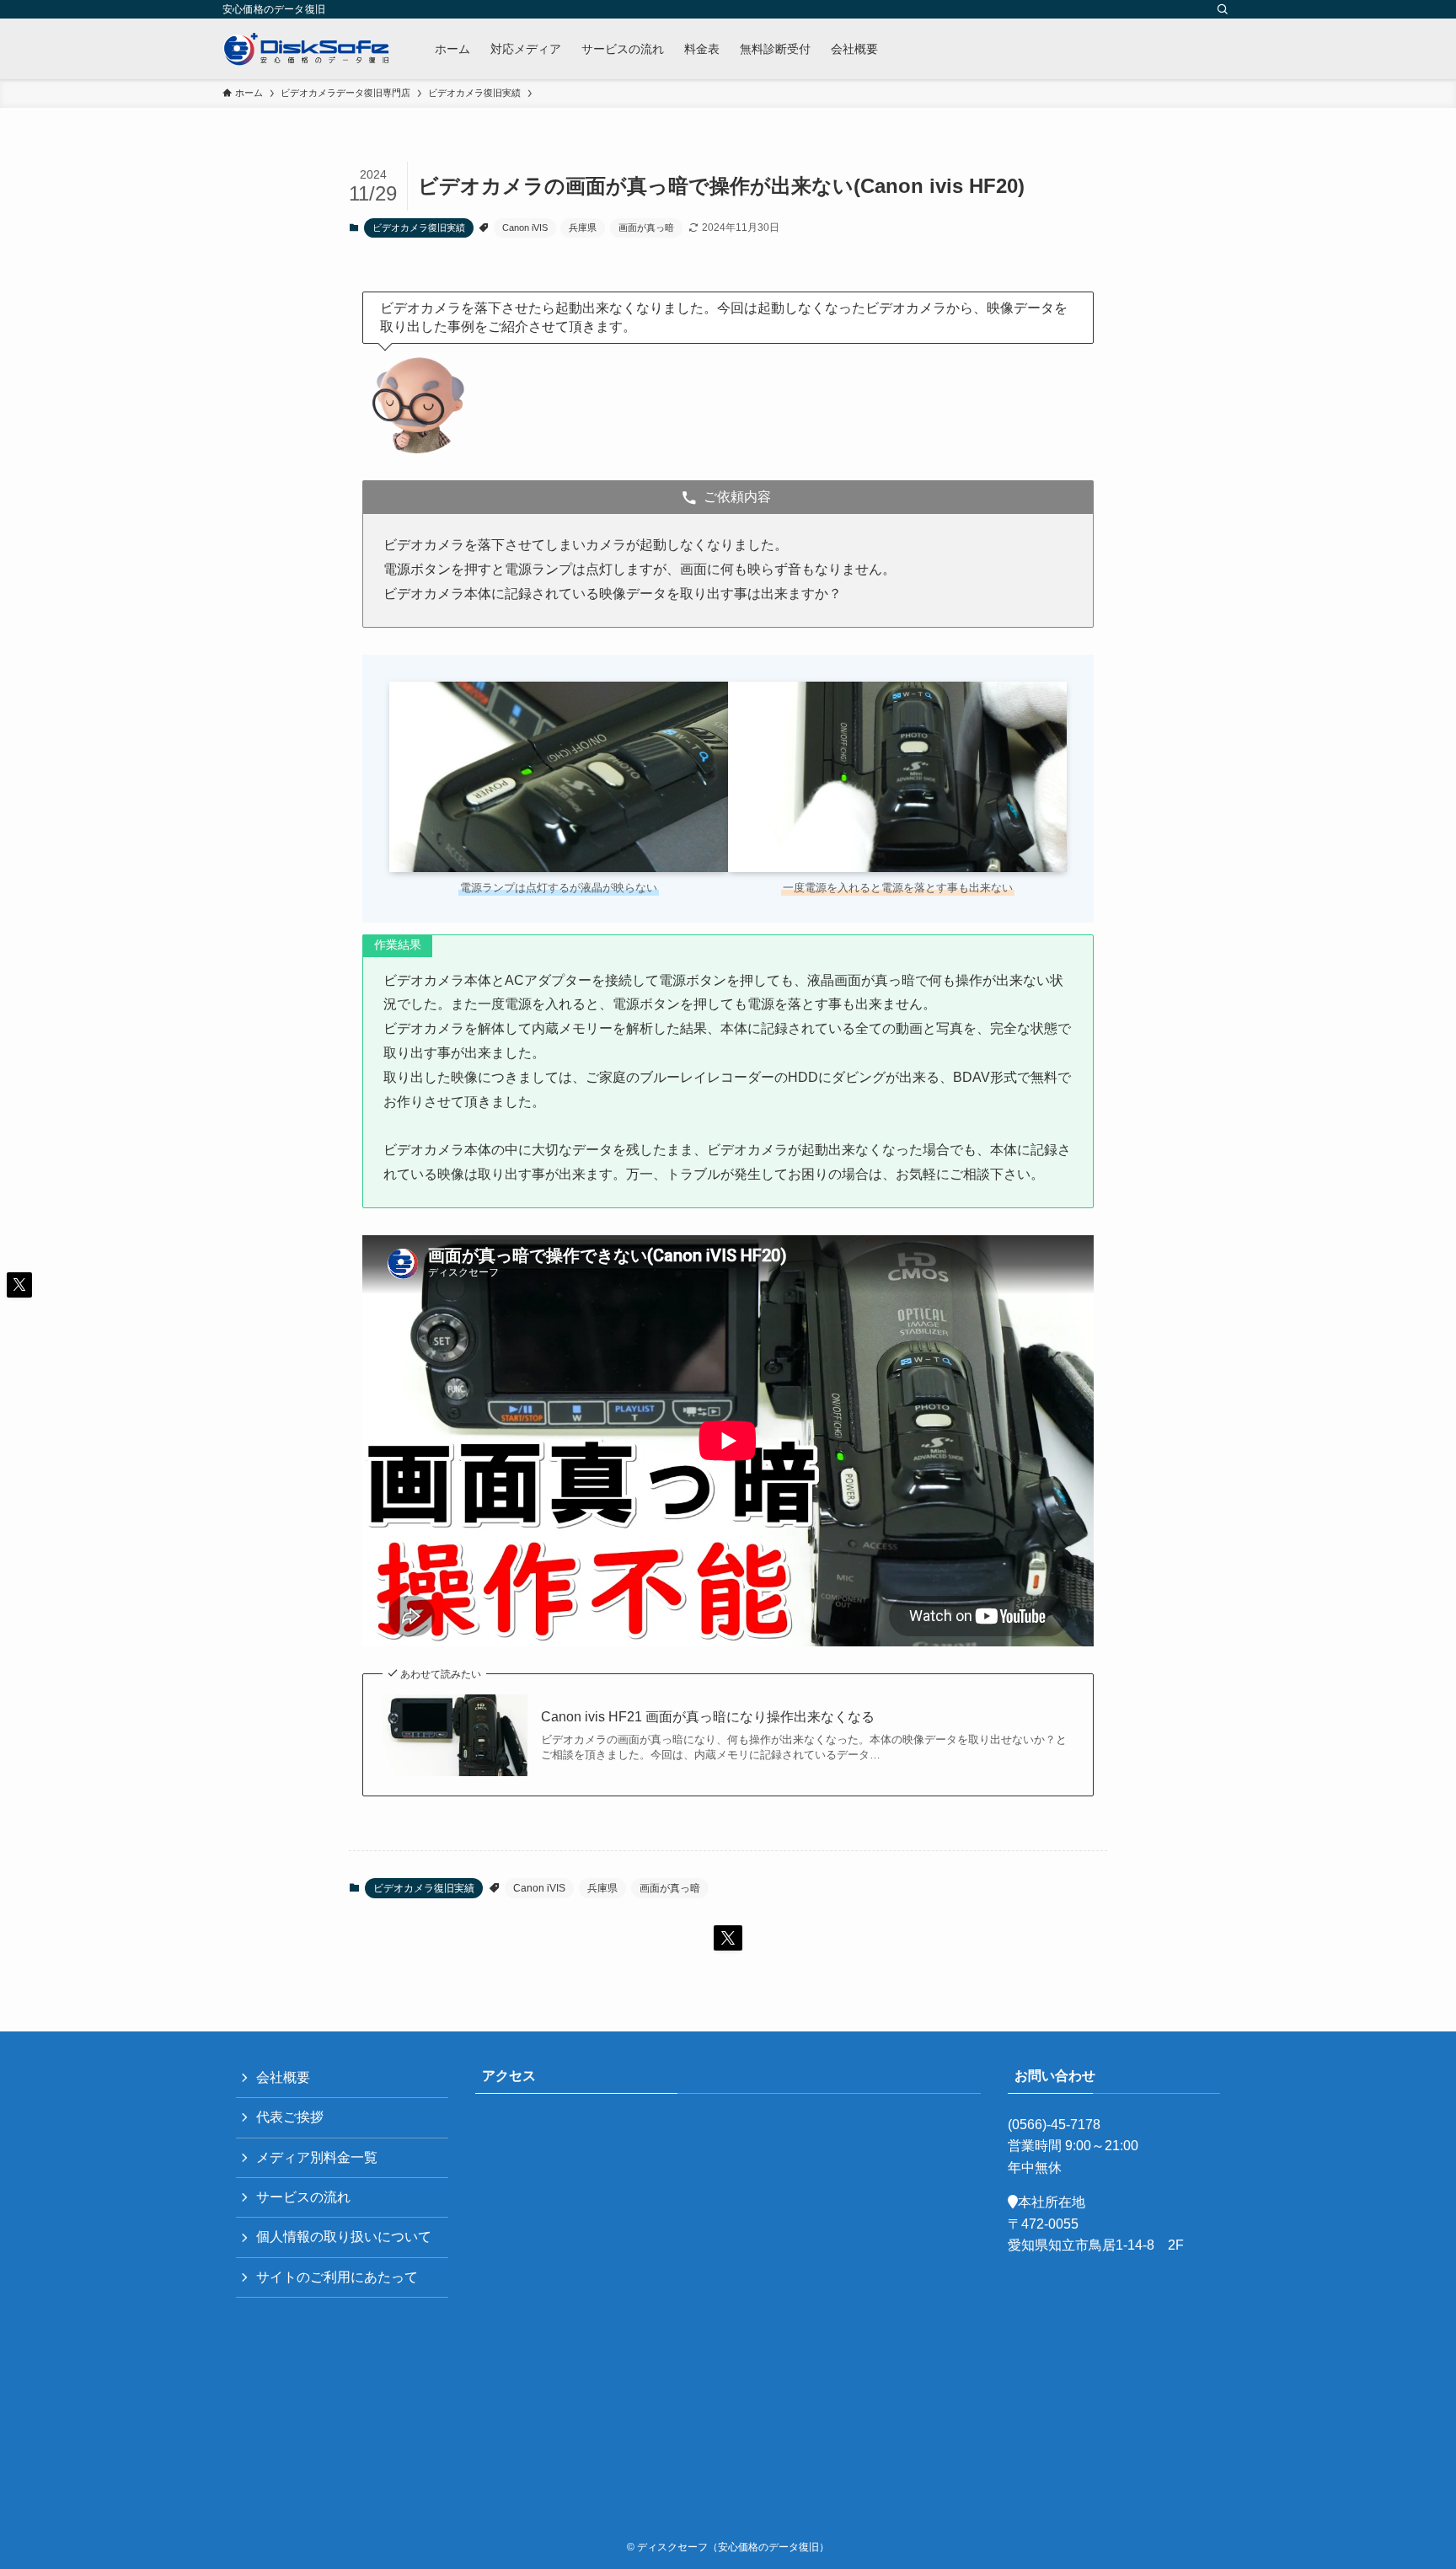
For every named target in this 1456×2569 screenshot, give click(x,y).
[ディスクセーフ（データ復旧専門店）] (307, 49)
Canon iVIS (525, 227)
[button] (728, 1938)
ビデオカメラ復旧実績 (419, 227)
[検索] (1223, 9)
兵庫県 (583, 227)
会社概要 (283, 2077)
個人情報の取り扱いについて (344, 2237)
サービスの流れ (303, 2197)
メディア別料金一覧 (317, 2157)
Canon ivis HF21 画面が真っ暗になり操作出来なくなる (708, 1717)
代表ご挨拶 (290, 2117)
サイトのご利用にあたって (337, 2277)
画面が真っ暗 (646, 227)
